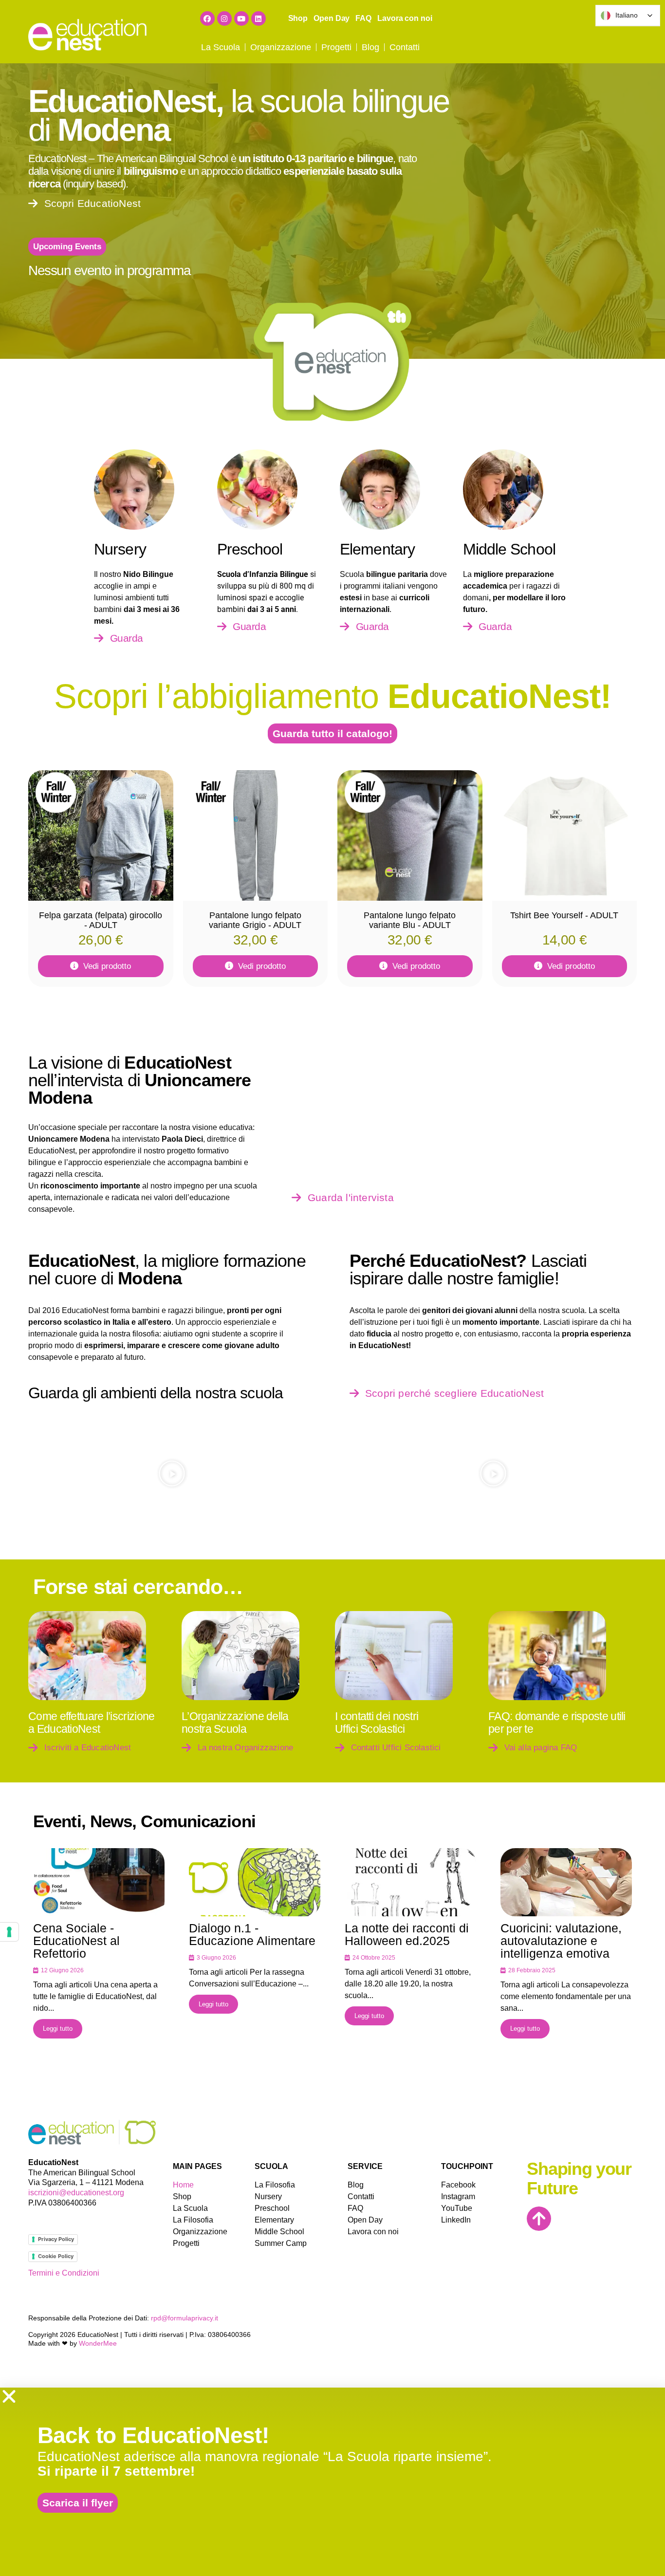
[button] (67, 247)
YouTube (455, 2208)
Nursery (268, 2196)
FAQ (363, 18)
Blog (370, 47)
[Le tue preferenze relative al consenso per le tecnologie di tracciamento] (9, 1932)
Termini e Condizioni (64, 2273)
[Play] (172, 1473)
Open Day (332, 18)
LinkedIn (455, 2220)
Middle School (279, 2232)
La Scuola (221, 47)
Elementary (274, 2220)
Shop (298, 18)
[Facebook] (207, 19)
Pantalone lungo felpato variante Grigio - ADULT (255, 920)
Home (183, 2185)
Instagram (455, 2196)
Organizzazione (281, 47)
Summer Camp (281, 2243)
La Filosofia (193, 2220)
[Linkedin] (259, 19)
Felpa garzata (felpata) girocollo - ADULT (101, 920)
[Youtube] (241, 19)
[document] (332, 2482)
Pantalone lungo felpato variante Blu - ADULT (410, 920)
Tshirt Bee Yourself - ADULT (564, 915)
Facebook (455, 2185)
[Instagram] (224, 19)
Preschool (272, 2208)
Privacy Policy (56, 2239)
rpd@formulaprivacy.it (185, 2318)
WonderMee (98, 2343)
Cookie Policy (56, 2256)
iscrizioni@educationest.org (76, 2193)
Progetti (336, 47)
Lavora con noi (405, 18)
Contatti (405, 47)
